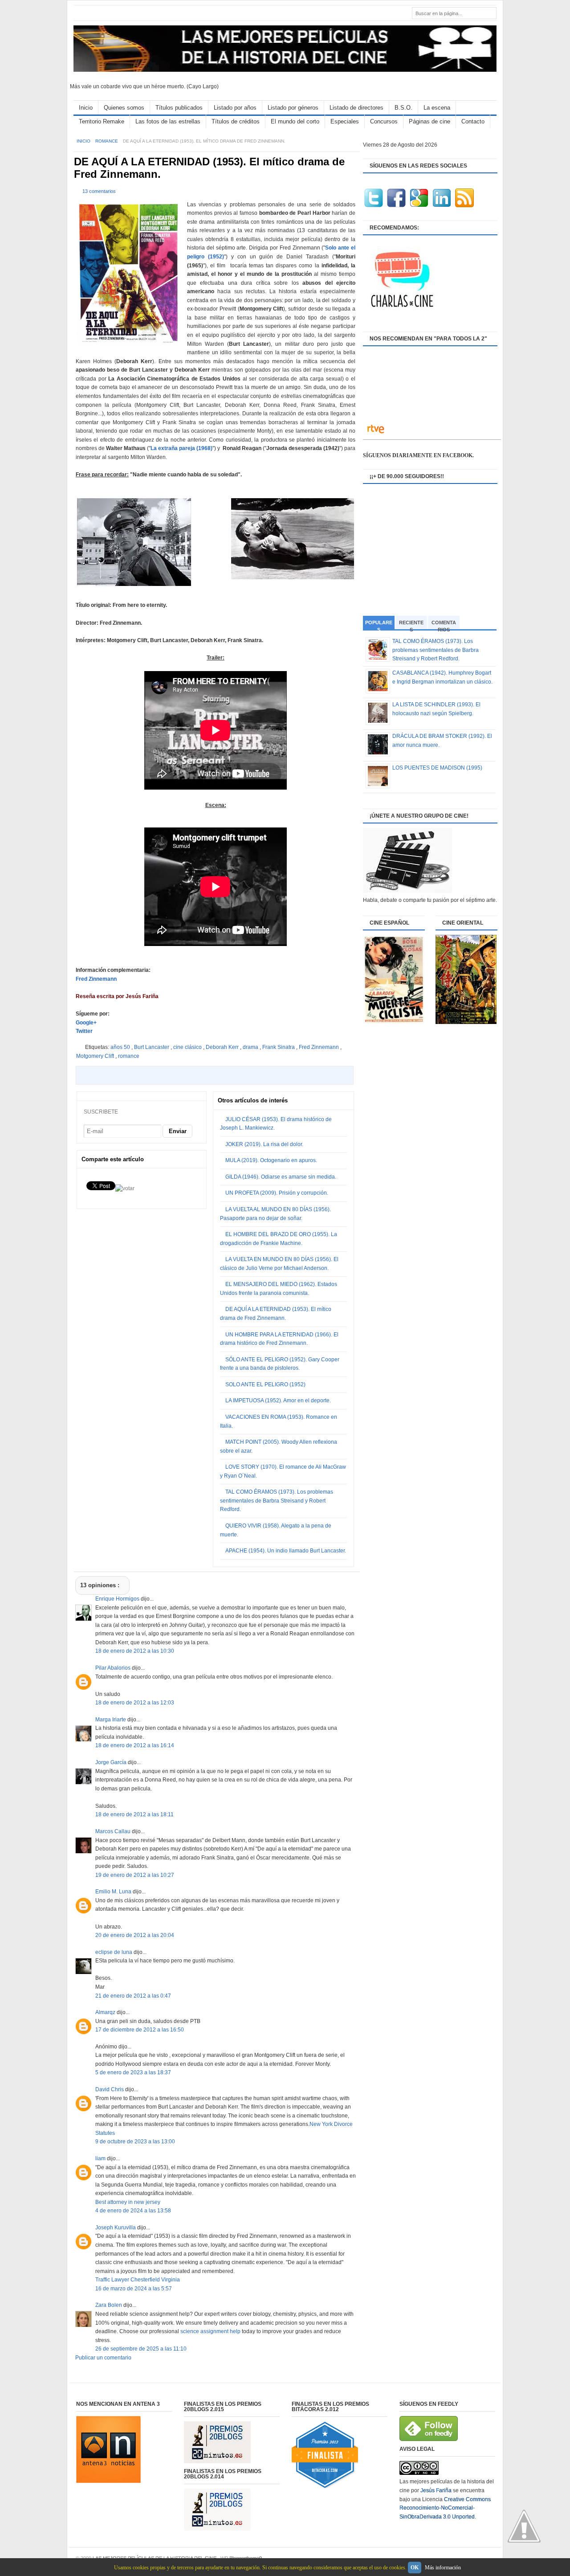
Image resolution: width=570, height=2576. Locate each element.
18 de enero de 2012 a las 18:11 (134, 1814)
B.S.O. (403, 108)
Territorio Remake (102, 121)
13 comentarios (99, 191)
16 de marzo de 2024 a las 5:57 (134, 2289)
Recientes (411, 625)
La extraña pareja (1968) (181, 448)
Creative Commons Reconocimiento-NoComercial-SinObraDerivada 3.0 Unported (445, 2508)
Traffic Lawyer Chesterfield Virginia (138, 2280)
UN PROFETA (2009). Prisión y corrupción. (277, 1193)
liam (101, 2158)
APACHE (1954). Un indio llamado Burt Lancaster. (286, 1551)
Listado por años (235, 108)
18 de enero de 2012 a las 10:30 (135, 1651)
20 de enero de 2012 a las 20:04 (135, 1935)
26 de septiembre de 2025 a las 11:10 (141, 2349)
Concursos (384, 121)
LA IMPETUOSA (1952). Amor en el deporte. (278, 1401)
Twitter (84, 1031)
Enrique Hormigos (118, 1599)
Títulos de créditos (236, 121)
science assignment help (210, 2331)
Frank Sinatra (279, 1047)
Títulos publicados (179, 108)
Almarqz (106, 2012)
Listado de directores (356, 108)
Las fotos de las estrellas (168, 121)
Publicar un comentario (103, 2358)
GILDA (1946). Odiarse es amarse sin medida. (281, 1177)
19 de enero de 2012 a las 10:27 (135, 1875)
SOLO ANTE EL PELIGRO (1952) (265, 1384)
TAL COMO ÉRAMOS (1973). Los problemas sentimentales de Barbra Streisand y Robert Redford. (277, 1501)
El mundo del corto (295, 121)
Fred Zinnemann (96, 979)
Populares (379, 625)
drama (251, 1047)
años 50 (121, 1047)
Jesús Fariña (436, 2490)
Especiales (345, 121)
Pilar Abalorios (114, 1668)
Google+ (86, 1023)
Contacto (473, 121)
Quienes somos (124, 108)
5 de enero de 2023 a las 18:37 (133, 2072)
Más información (443, 2568)
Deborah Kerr (223, 1047)
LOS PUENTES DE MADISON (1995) (437, 768)
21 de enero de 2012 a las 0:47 (133, 1996)
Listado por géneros (293, 108)
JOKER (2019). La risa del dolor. (264, 1144)
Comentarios (444, 625)
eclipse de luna (114, 1952)
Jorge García (112, 1762)
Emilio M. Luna (114, 1892)
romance (107, 141)
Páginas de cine (430, 121)
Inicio (86, 108)
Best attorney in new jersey (128, 2202)
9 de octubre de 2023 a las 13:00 (135, 2142)
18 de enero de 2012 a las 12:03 (135, 1703)
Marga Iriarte (111, 1720)
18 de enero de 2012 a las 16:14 (135, 1745)
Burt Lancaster (152, 1047)
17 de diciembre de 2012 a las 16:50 (140, 2030)
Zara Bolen (109, 2305)
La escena (437, 108)
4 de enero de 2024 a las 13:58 (133, 2211)
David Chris (110, 2089)
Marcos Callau (114, 1831)
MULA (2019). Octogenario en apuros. (271, 1160)
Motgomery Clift (96, 1056)
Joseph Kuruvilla (116, 2228)
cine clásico (188, 1047)
